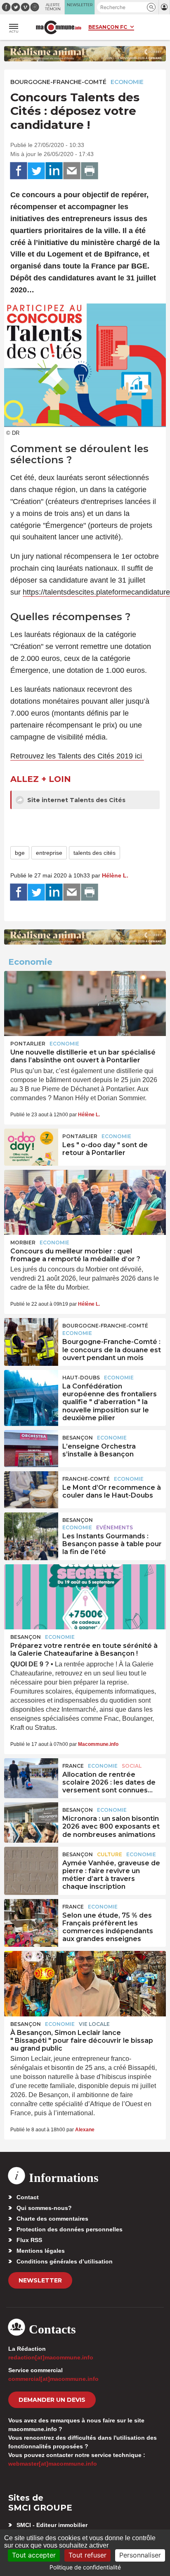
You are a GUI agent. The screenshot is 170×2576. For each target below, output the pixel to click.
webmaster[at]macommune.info (53, 2464)
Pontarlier (28, 1044)
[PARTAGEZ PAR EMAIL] (72, 171)
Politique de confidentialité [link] (85, 2567)
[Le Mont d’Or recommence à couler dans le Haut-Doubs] (31, 1490)
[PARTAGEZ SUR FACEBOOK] (19, 171)
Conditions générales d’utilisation (65, 2261)
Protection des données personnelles (70, 2229)
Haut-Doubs (81, 1378)
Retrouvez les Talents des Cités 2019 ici (77, 756)
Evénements (115, 1527)
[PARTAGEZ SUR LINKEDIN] (54, 171)
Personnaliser (140, 2555)
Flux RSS (29, 2240)
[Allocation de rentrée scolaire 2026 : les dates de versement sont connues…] (31, 1777)
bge (20, 853)
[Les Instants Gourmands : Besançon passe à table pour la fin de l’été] (31, 1531)
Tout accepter (34, 2555)
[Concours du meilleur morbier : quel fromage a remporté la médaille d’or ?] (85, 1202)
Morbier (23, 1242)
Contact (28, 2197)
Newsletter (40, 2280)
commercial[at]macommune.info (53, 2379)
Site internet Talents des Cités (76, 800)
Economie (127, 82)
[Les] (31, 1147)
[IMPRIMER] (90, 171)
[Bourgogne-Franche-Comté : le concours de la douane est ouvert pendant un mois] (31, 1337)
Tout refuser (87, 2555)
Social (132, 1766)
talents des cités (94, 853)
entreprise (49, 853)
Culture (110, 1854)
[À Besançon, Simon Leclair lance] (85, 1983)
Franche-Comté (86, 1479)
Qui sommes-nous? (44, 2208)
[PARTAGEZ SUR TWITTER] (36, 171)
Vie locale (94, 2024)
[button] (151, 7)
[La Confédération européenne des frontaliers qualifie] (31, 1388)
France (73, 1766)
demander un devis (52, 2400)
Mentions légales (41, 2251)
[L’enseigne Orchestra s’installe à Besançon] (31, 1449)
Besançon (78, 1438)
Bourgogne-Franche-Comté (58, 82)
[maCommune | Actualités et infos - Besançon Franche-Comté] (59, 27)
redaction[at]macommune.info (51, 2357)
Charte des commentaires (52, 2219)
